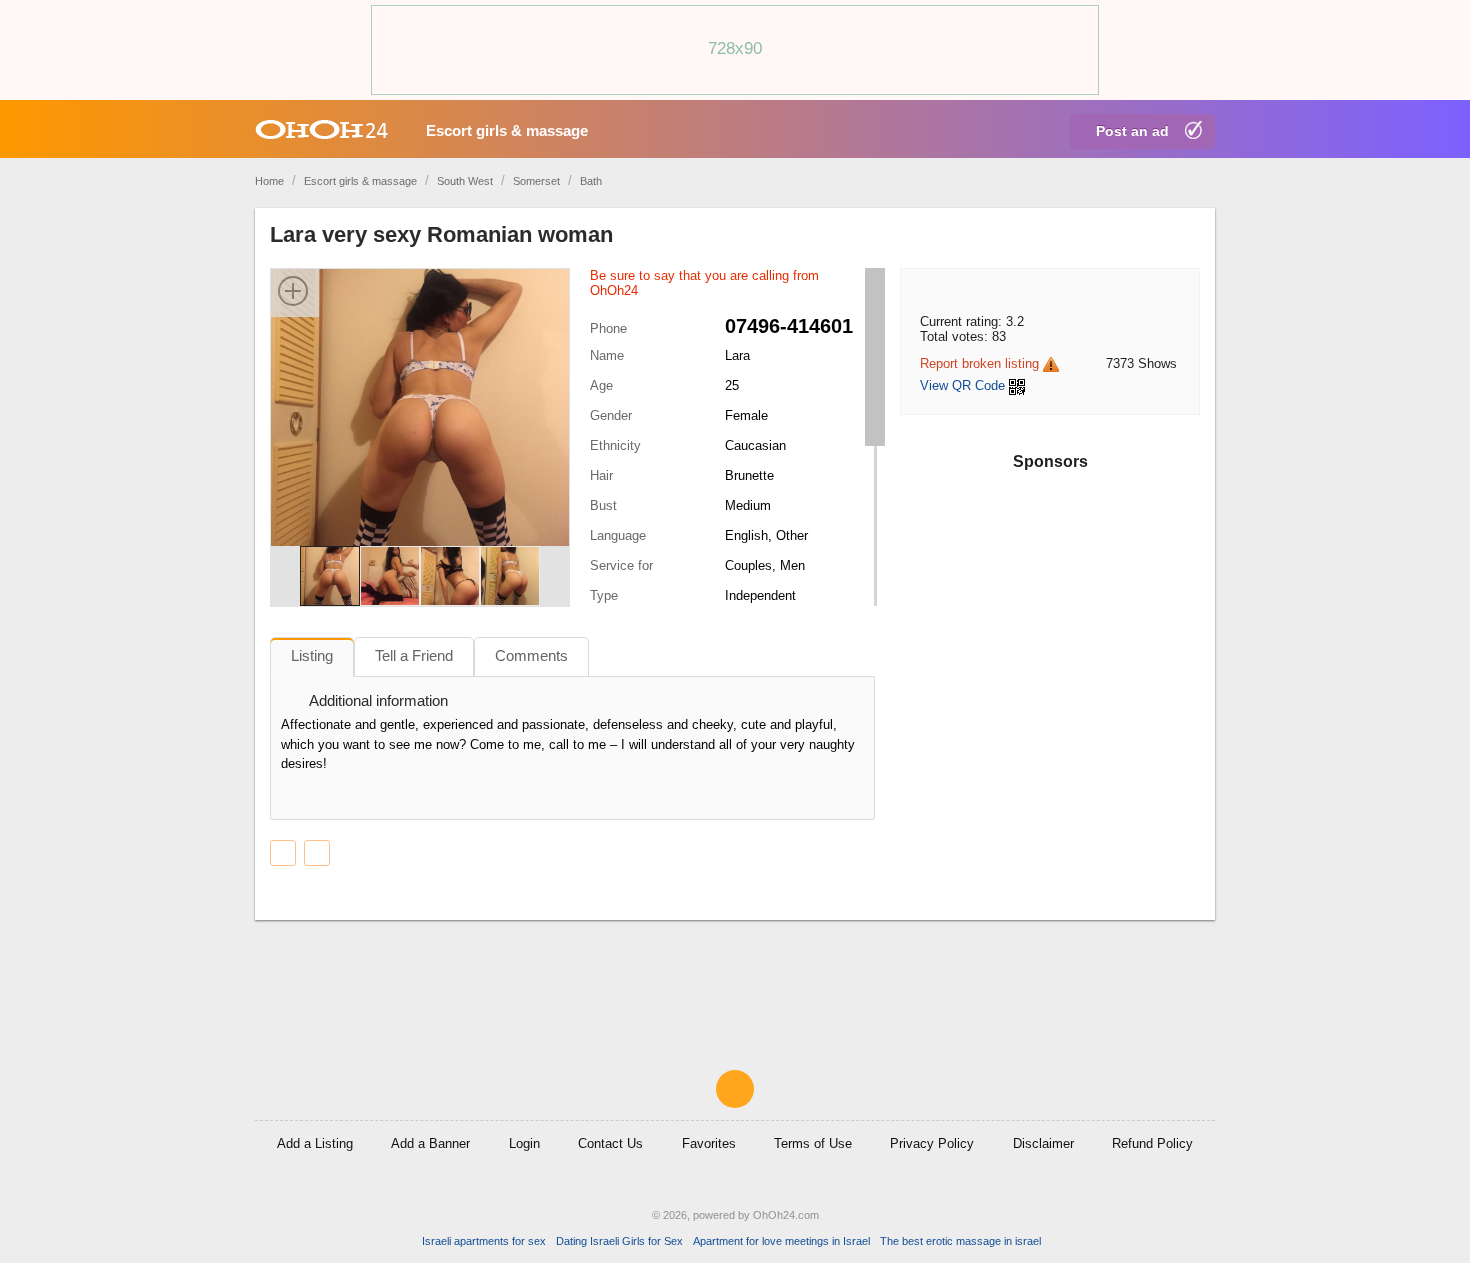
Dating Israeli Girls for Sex (619, 1241)
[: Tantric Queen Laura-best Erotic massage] (283, 853)
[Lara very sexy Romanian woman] (420, 422)
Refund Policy (1152, 1143)
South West (465, 181)
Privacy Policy (932, 1143)
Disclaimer (1043, 1143)
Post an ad (1132, 131)
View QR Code (962, 385)
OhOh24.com (786, 1215)
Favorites (709, 1143)
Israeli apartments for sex (484, 1241)
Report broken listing (979, 363)
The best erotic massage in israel (960, 1241)
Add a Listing (315, 1143)
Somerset (536, 181)
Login (524, 1143)
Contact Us (610, 1143)
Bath (591, 181)
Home (269, 181)
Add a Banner (430, 1143)
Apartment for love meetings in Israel (781, 1241)
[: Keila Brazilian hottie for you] (317, 853)
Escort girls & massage (507, 130)
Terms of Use (813, 1143)
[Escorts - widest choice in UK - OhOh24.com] (321, 129)
